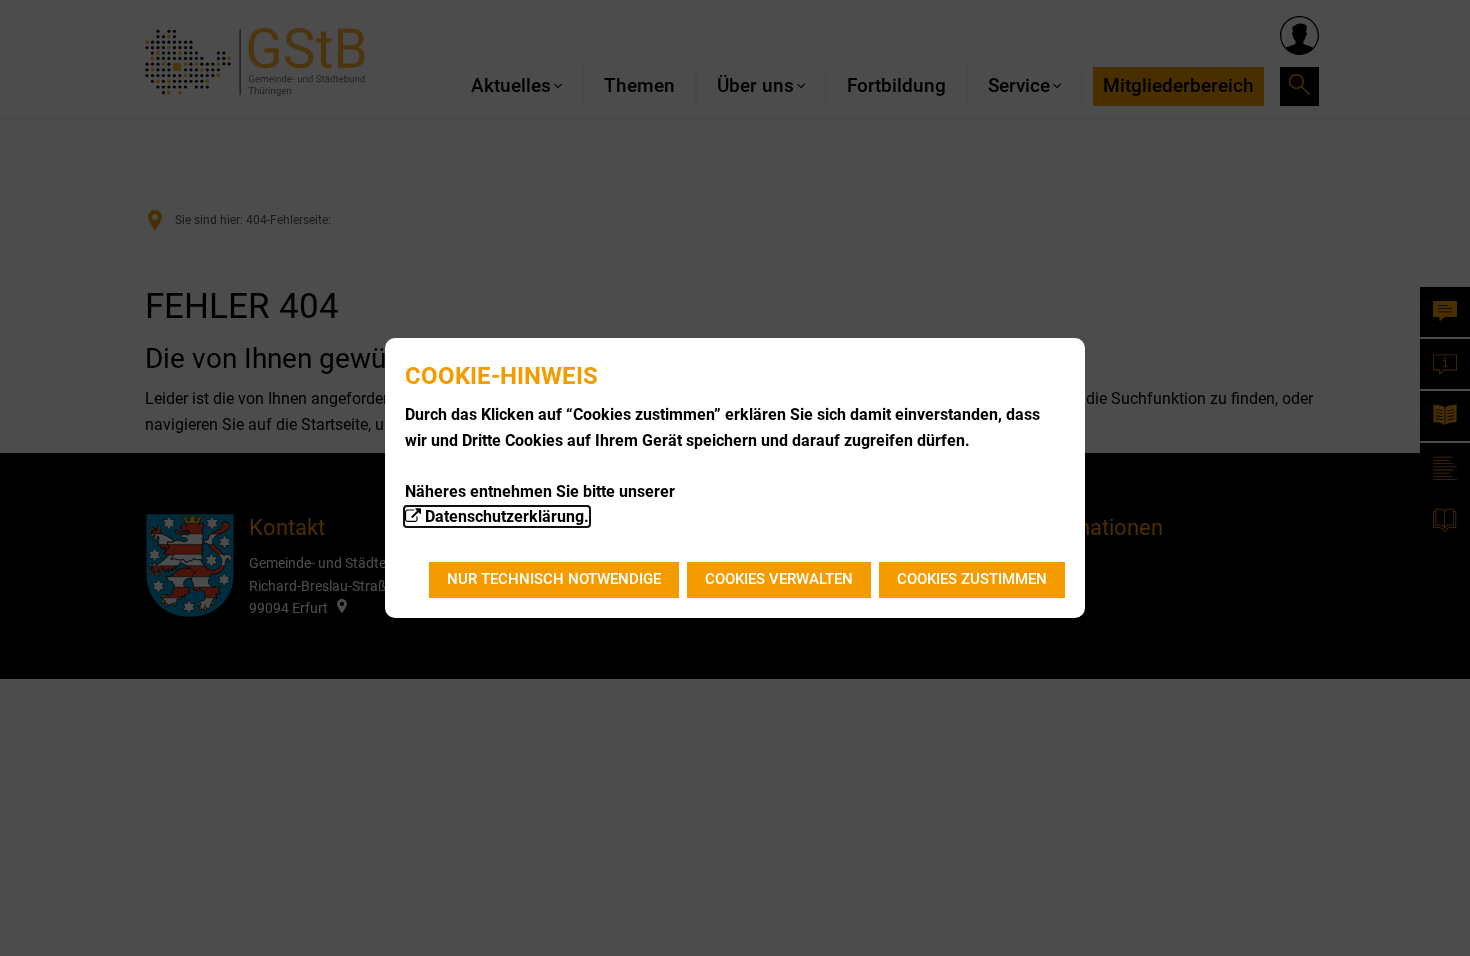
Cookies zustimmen (972, 579)
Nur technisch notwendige (554, 579)
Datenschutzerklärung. (507, 516)
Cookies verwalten (779, 579)
